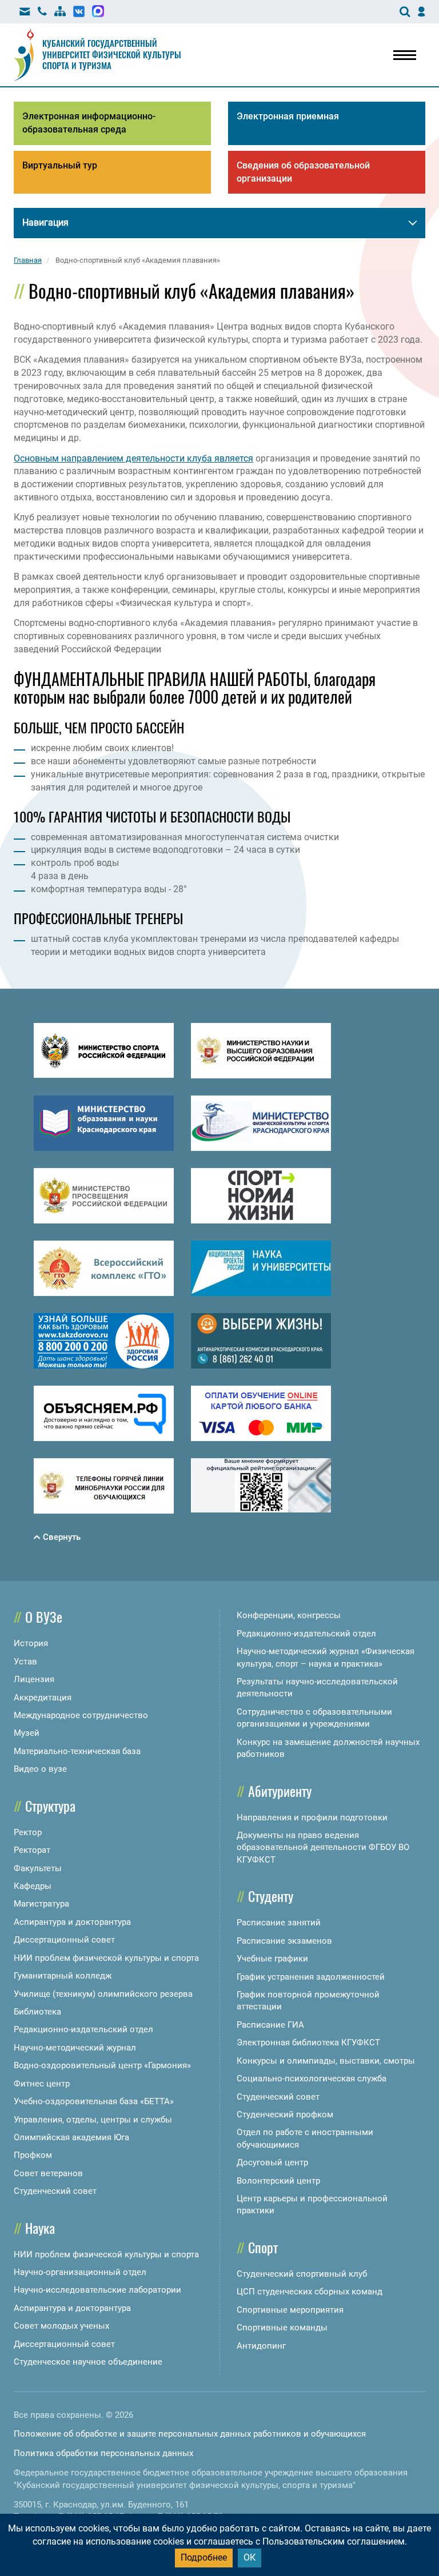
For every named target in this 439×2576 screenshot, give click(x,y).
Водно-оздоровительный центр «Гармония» (102, 2065)
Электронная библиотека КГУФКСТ (308, 2043)
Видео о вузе (40, 1769)
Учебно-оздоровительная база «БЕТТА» (94, 2101)
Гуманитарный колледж (63, 1976)
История (31, 1643)
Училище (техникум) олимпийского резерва (103, 1994)
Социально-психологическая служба (312, 2079)
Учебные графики (272, 1959)
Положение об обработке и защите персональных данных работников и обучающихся (190, 2434)
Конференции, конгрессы (289, 1615)
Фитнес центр (42, 2084)
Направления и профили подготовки (312, 1817)
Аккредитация (43, 1698)
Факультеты (38, 1868)
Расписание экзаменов (284, 1941)
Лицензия (34, 1679)
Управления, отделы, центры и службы (93, 2120)
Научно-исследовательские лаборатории (97, 2290)
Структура (50, 1805)
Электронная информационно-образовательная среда (89, 123)
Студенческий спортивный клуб (302, 2274)
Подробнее (204, 2557)
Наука (40, 2228)
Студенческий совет (55, 2191)
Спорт (263, 2247)
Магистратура (41, 1904)
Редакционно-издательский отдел (83, 2029)
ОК (250, 2557)
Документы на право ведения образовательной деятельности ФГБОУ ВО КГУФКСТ (323, 1847)
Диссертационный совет (64, 1940)
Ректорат (32, 1850)
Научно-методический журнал (75, 2048)
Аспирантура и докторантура (72, 1922)
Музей (27, 1733)
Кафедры (33, 1886)
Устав (25, 1662)
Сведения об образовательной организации (303, 172)
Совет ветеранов (48, 2173)
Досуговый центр (272, 2162)
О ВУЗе (44, 1616)
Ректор (28, 1832)
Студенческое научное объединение (88, 2362)
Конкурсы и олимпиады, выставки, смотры (326, 2061)
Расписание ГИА (270, 2025)
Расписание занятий (279, 1923)
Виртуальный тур (60, 165)
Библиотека (37, 2012)
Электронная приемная (288, 116)
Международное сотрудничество (81, 1715)
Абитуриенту (280, 1791)
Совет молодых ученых (61, 2326)
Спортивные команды (282, 2328)
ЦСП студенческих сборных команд (310, 2292)
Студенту (271, 1896)
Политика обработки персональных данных (103, 2453)
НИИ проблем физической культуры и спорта (106, 1958)
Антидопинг (261, 2346)
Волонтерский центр (278, 2181)
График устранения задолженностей (311, 1977)
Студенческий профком (285, 2114)
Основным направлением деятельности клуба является (133, 458)
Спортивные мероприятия (290, 2310)
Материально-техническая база (77, 1751)
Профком (33, 2155)
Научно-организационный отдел (80, 2272)
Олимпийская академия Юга (71, 2137)
